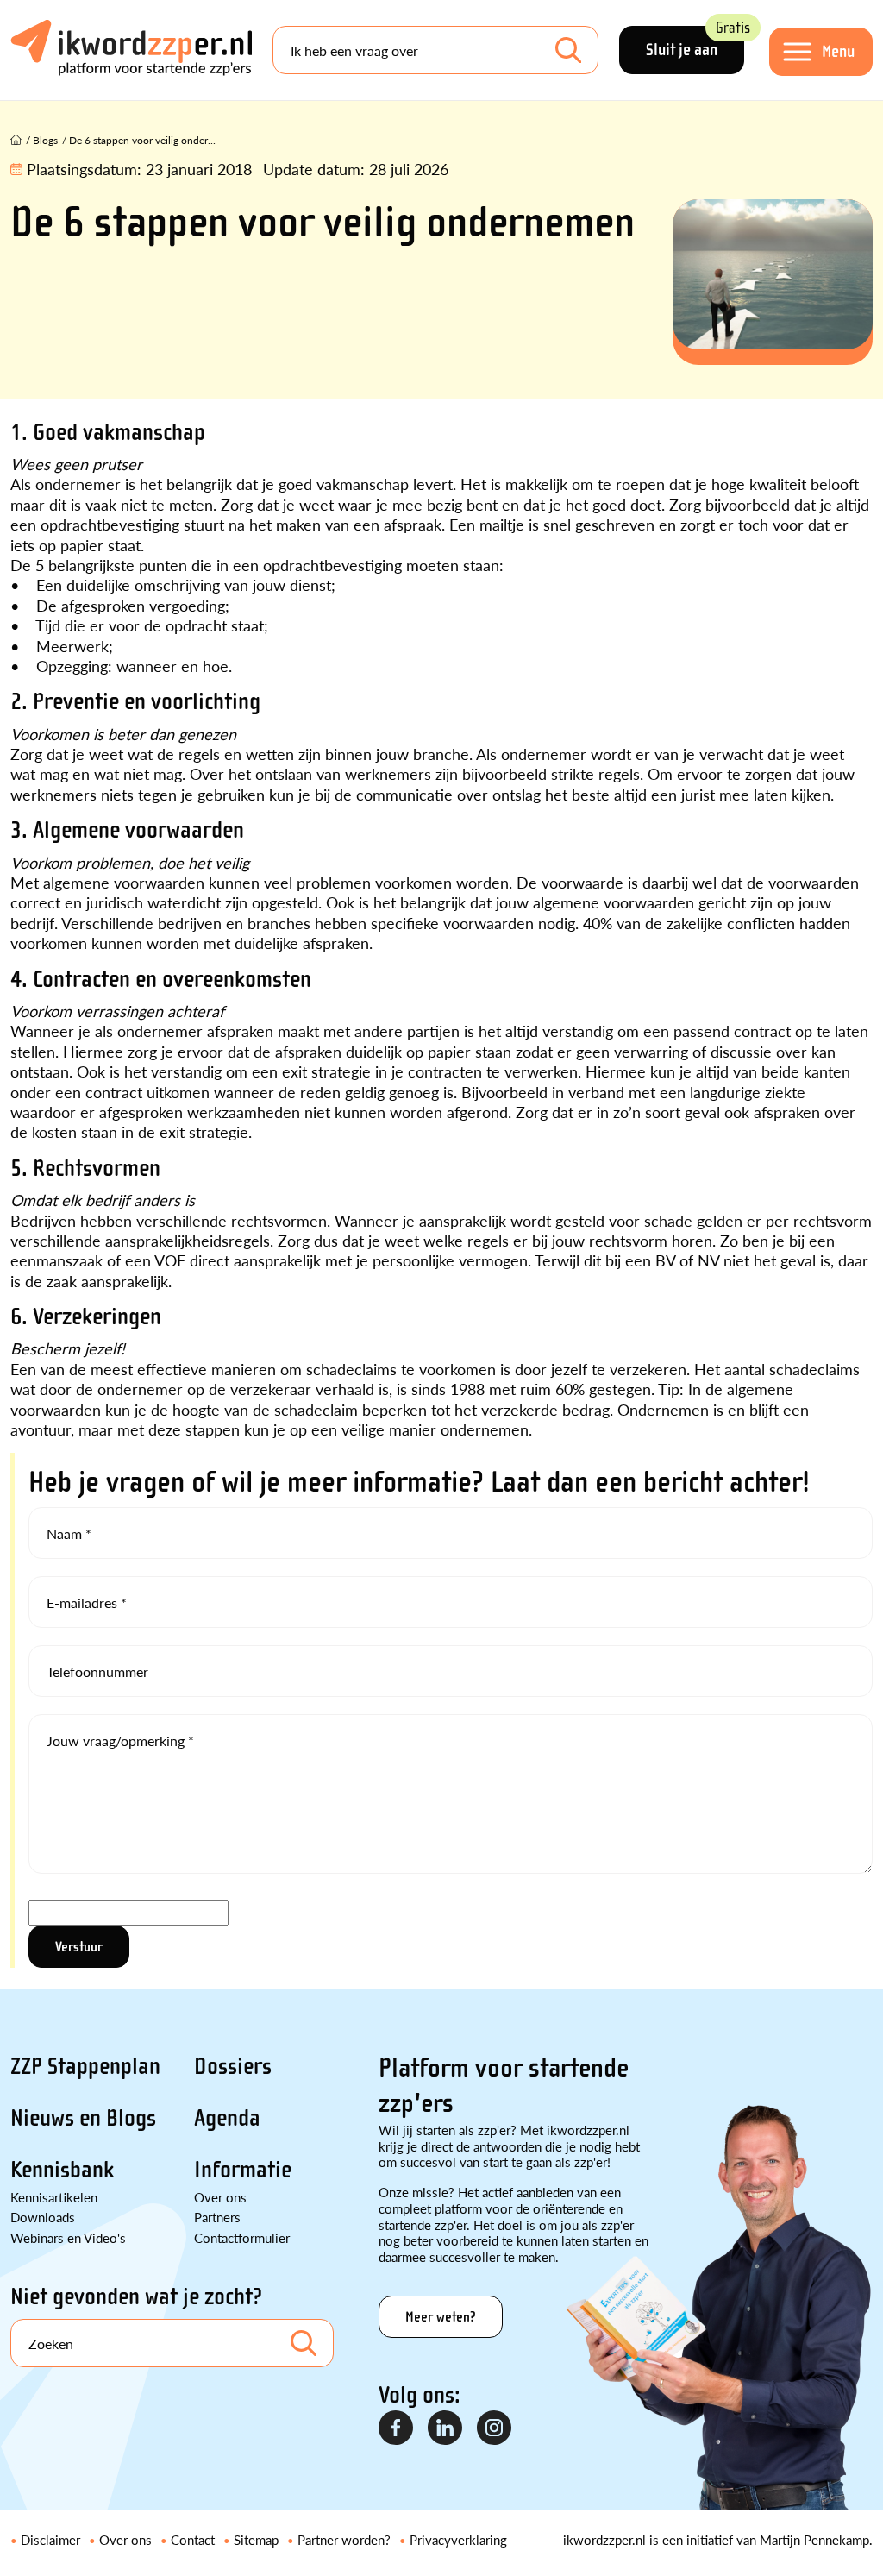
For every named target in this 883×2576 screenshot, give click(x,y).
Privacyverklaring (458, 2539)
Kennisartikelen (54, 2197)
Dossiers (233, 2066)
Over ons (220, 2197)
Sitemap (256, 2539)
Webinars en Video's (68, 2237)
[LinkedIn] (446, 2428)
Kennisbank (62, 2170)
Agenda (227, 2118)
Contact (193, 2539)
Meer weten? (441, 2317)
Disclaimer (50, 2539)
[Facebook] (397, 2428)
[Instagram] (495, 2428)
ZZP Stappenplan (85, 2066)
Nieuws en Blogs (83, 2118)
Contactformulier (242, 2237)
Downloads (43, 2217)
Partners (217, 2217)
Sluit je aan (695, 43)
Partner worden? (344, 2539)
